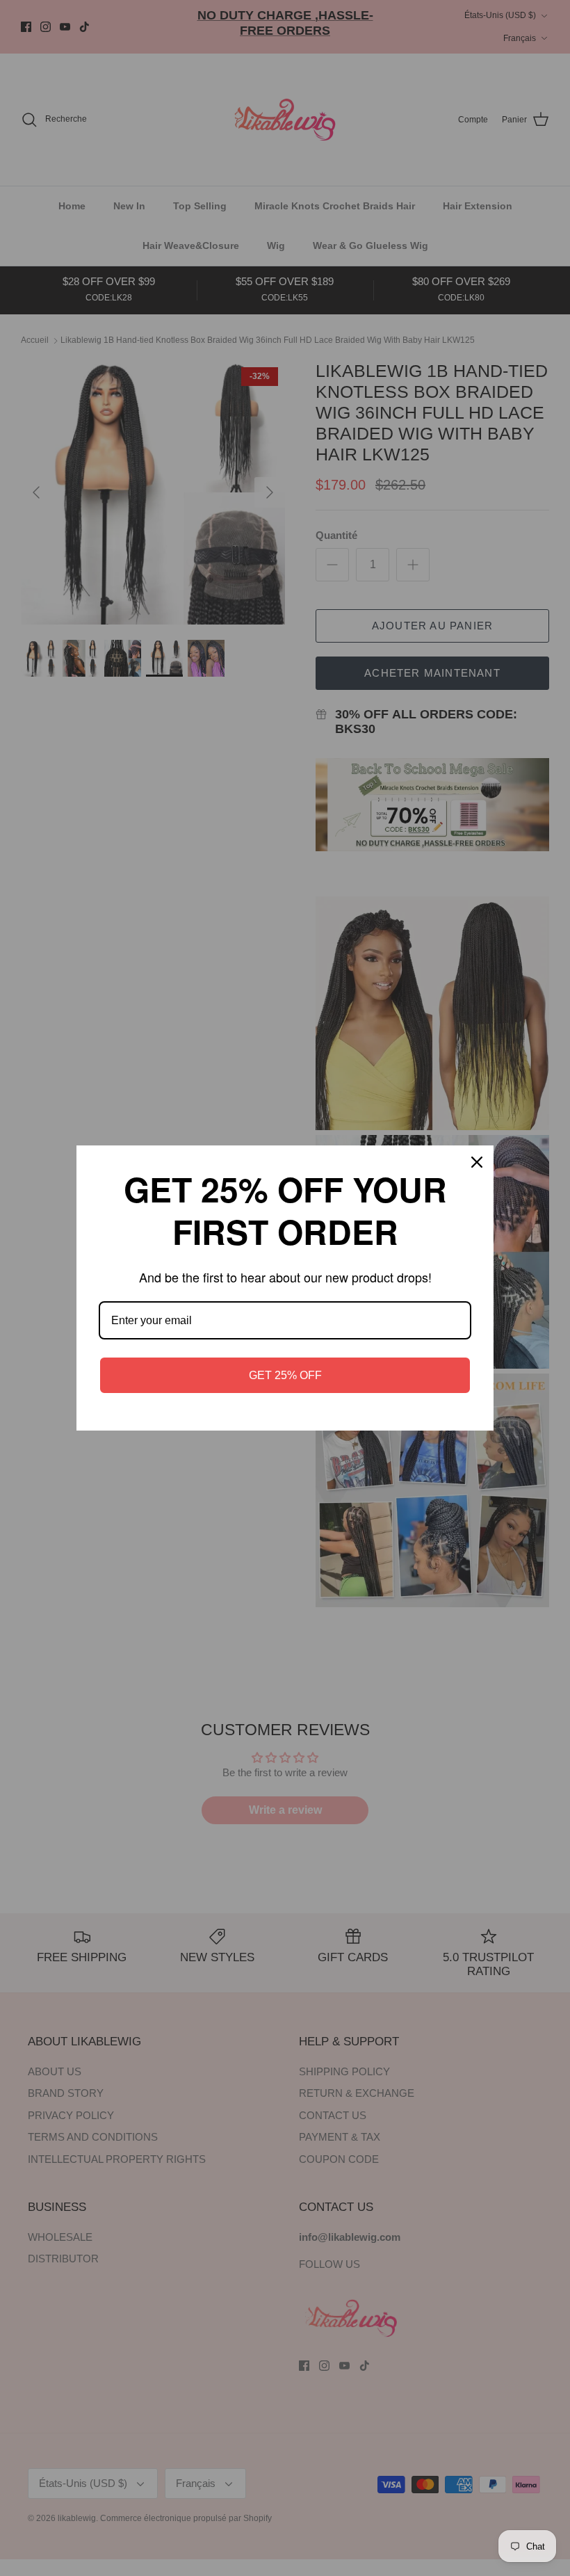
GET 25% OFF (285, 1375)
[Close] (477, 1162)
